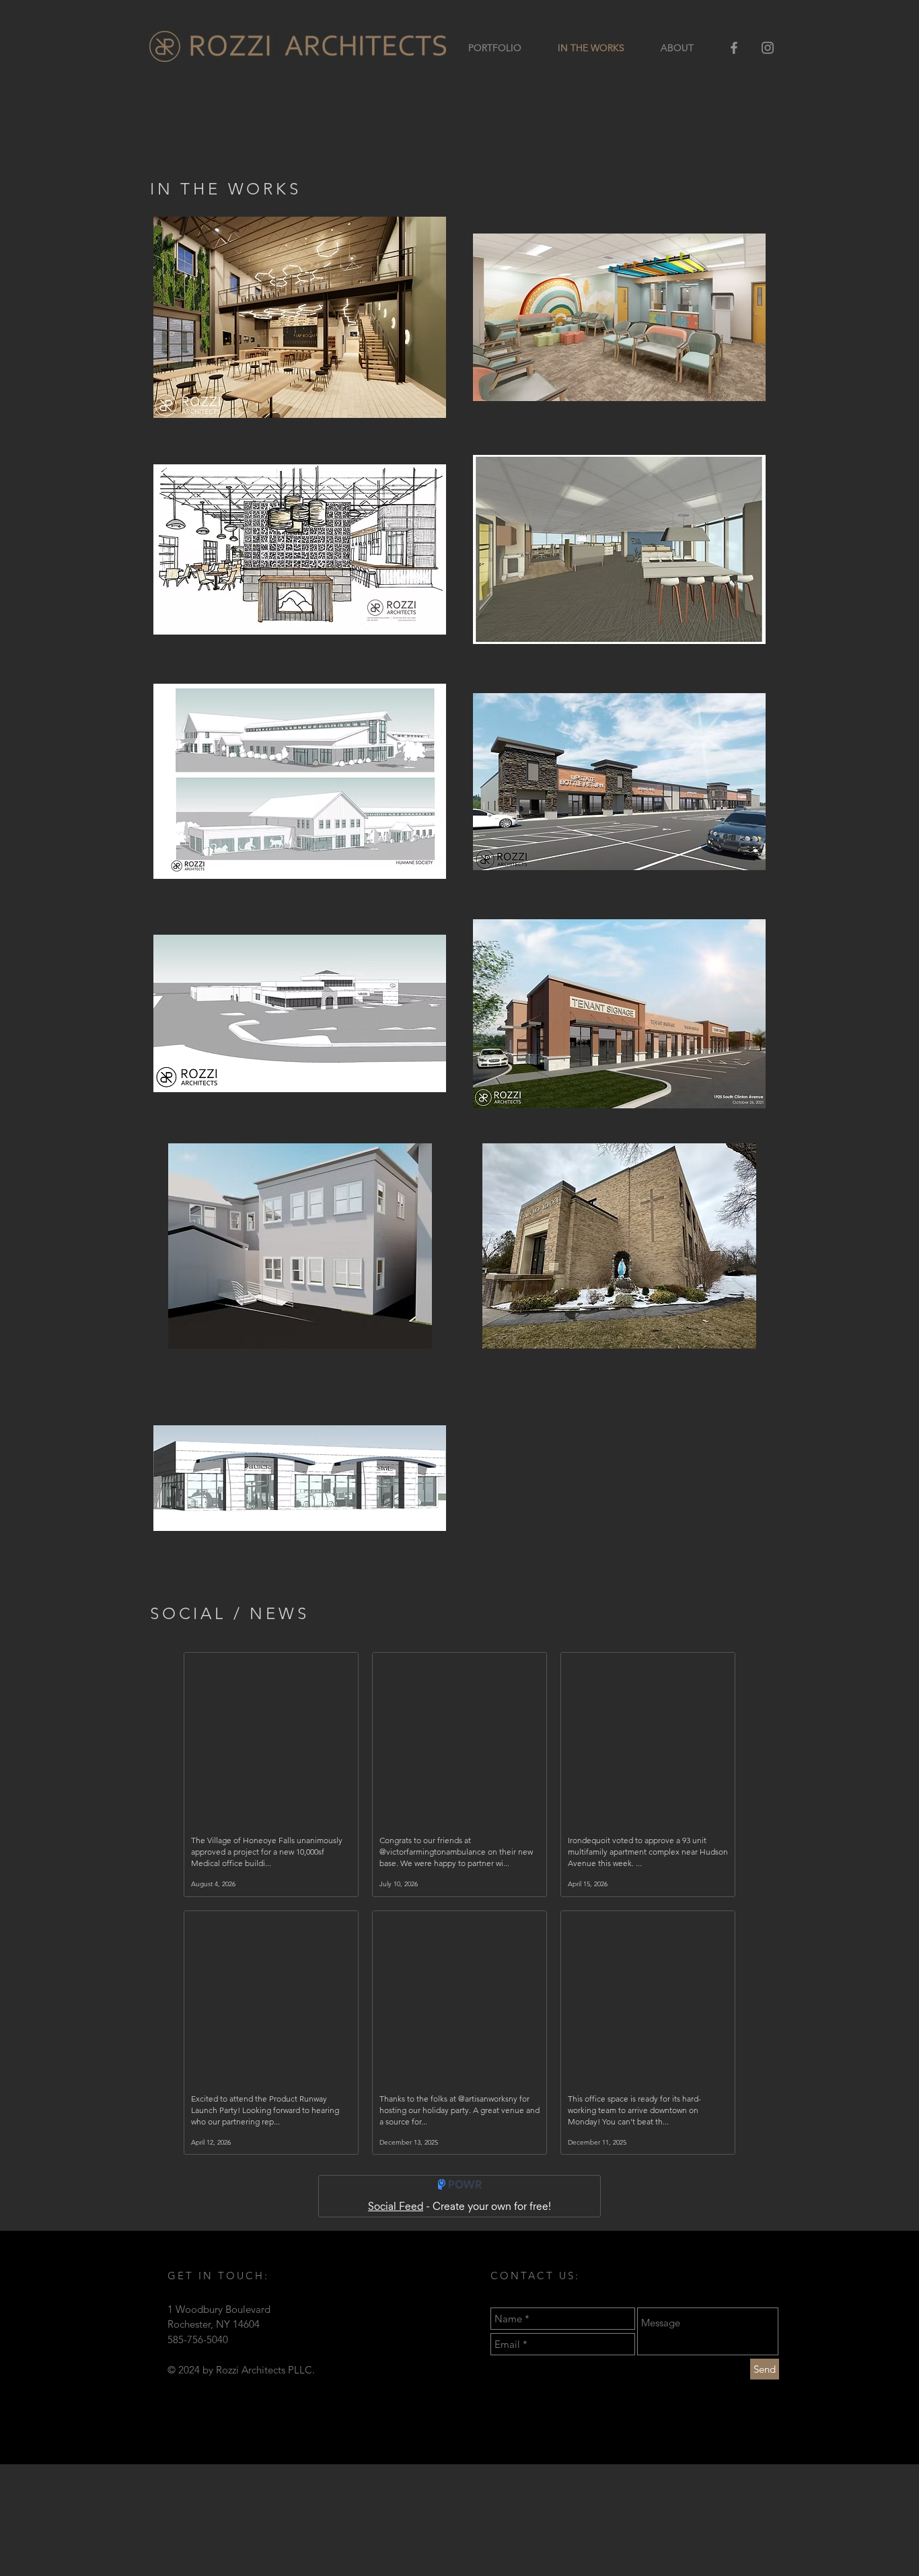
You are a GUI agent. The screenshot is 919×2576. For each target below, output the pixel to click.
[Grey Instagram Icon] (768, 48)
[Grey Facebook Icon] (734, 48)
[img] (619, 1246)
